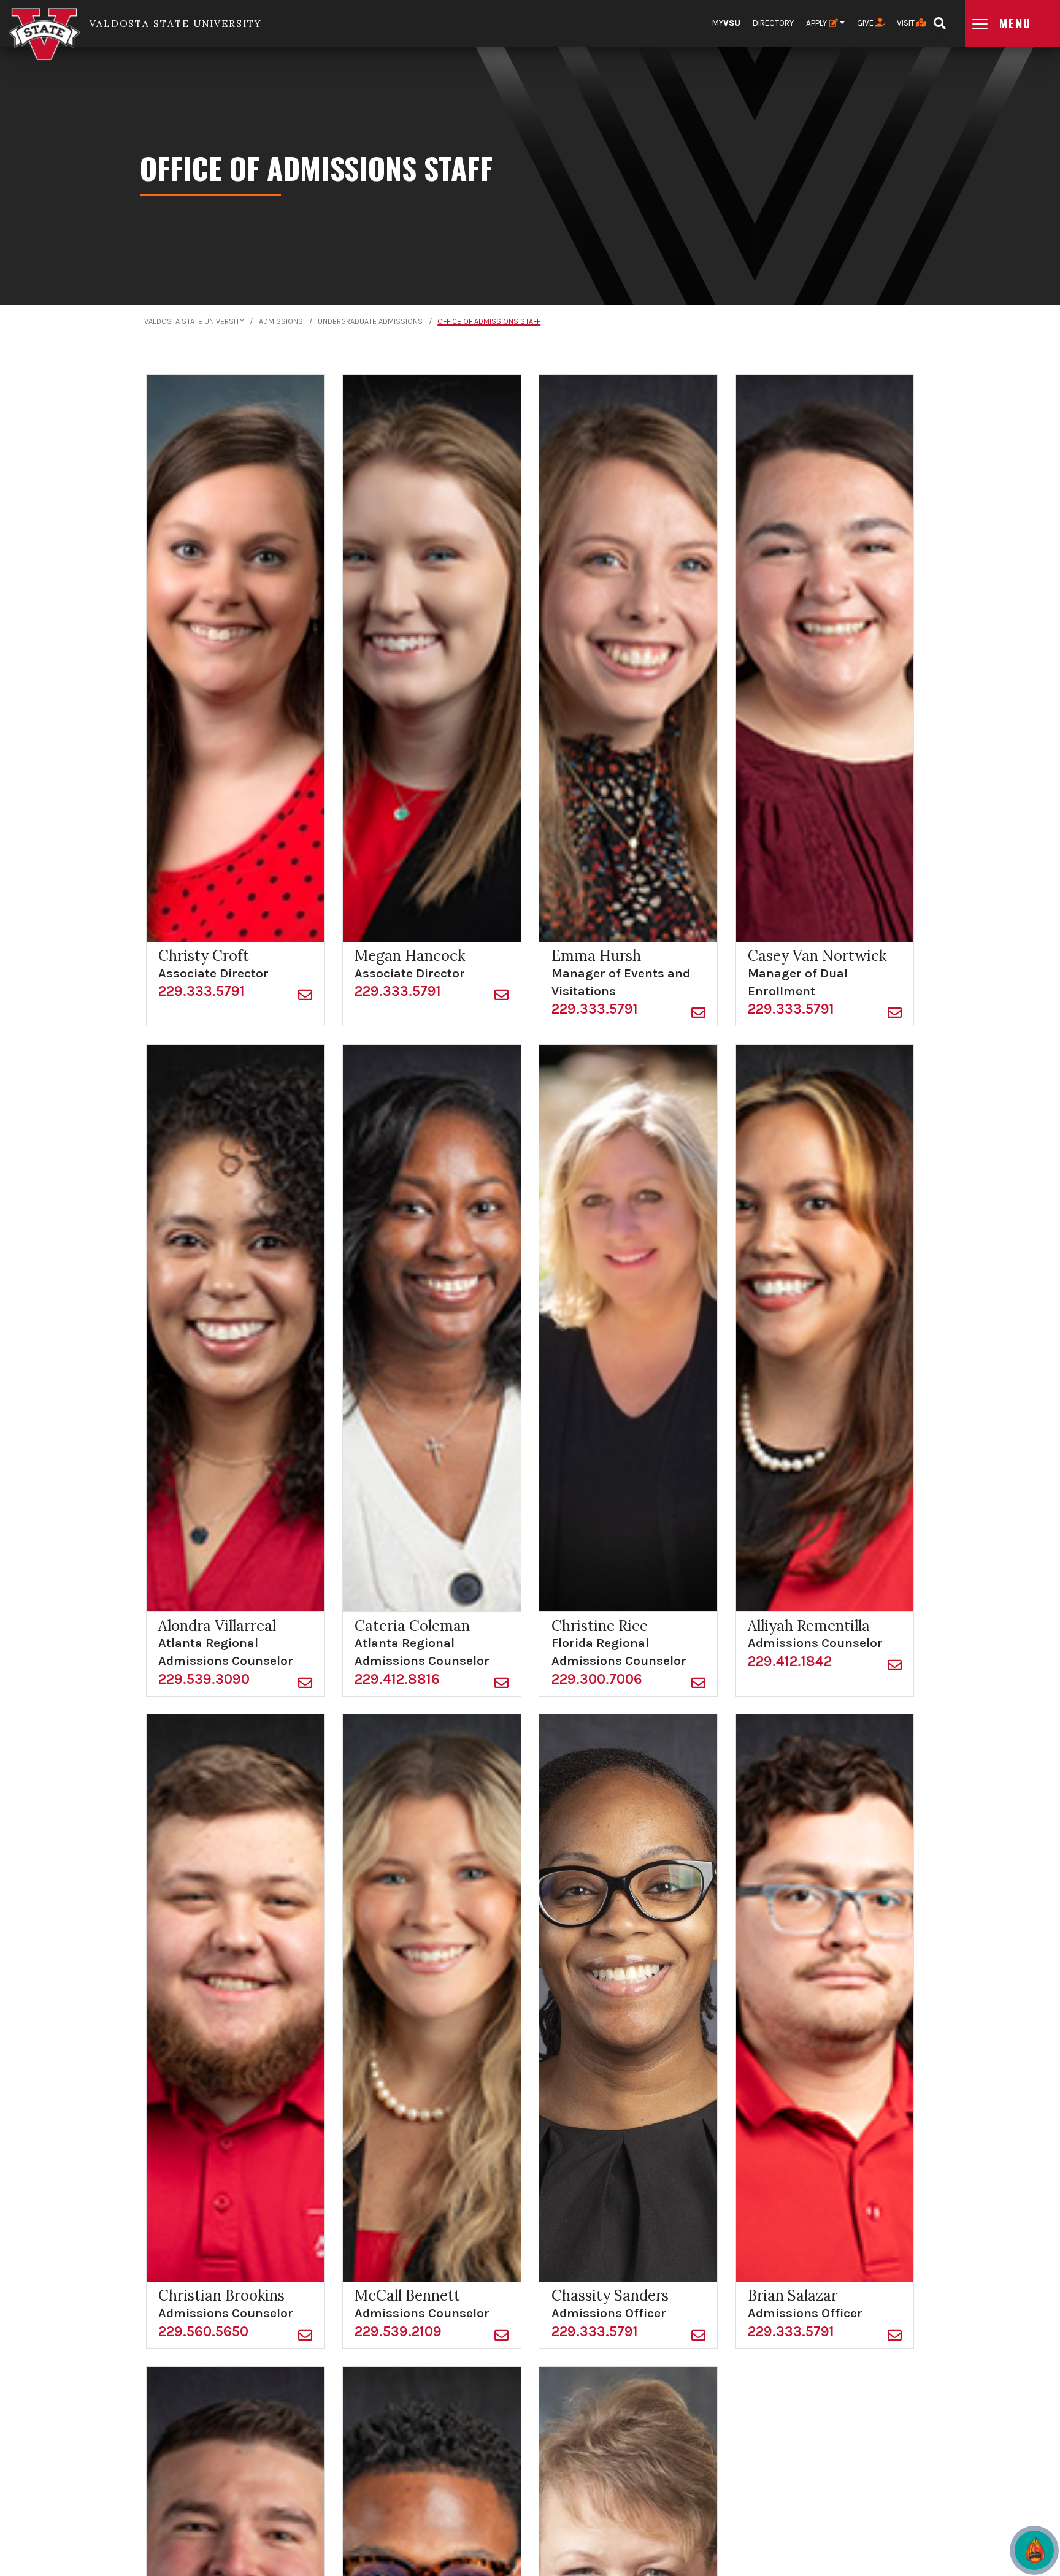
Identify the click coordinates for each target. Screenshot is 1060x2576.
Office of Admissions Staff (489, 321)
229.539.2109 (398, 2332)
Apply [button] (817, 23)
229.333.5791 (202, 991)
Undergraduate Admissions (370, 321)
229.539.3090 (204, 1679)
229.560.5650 (203, 2332)
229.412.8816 (397, 1679)
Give (866, 23)
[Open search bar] (939, 19)
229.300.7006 (597, 1679)
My (726, 23)
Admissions (281, 321)
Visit (907, 23)
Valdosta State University (194, 321)
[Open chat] (1034, 2550)
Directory (773, 23)
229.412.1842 (790, 1661)
